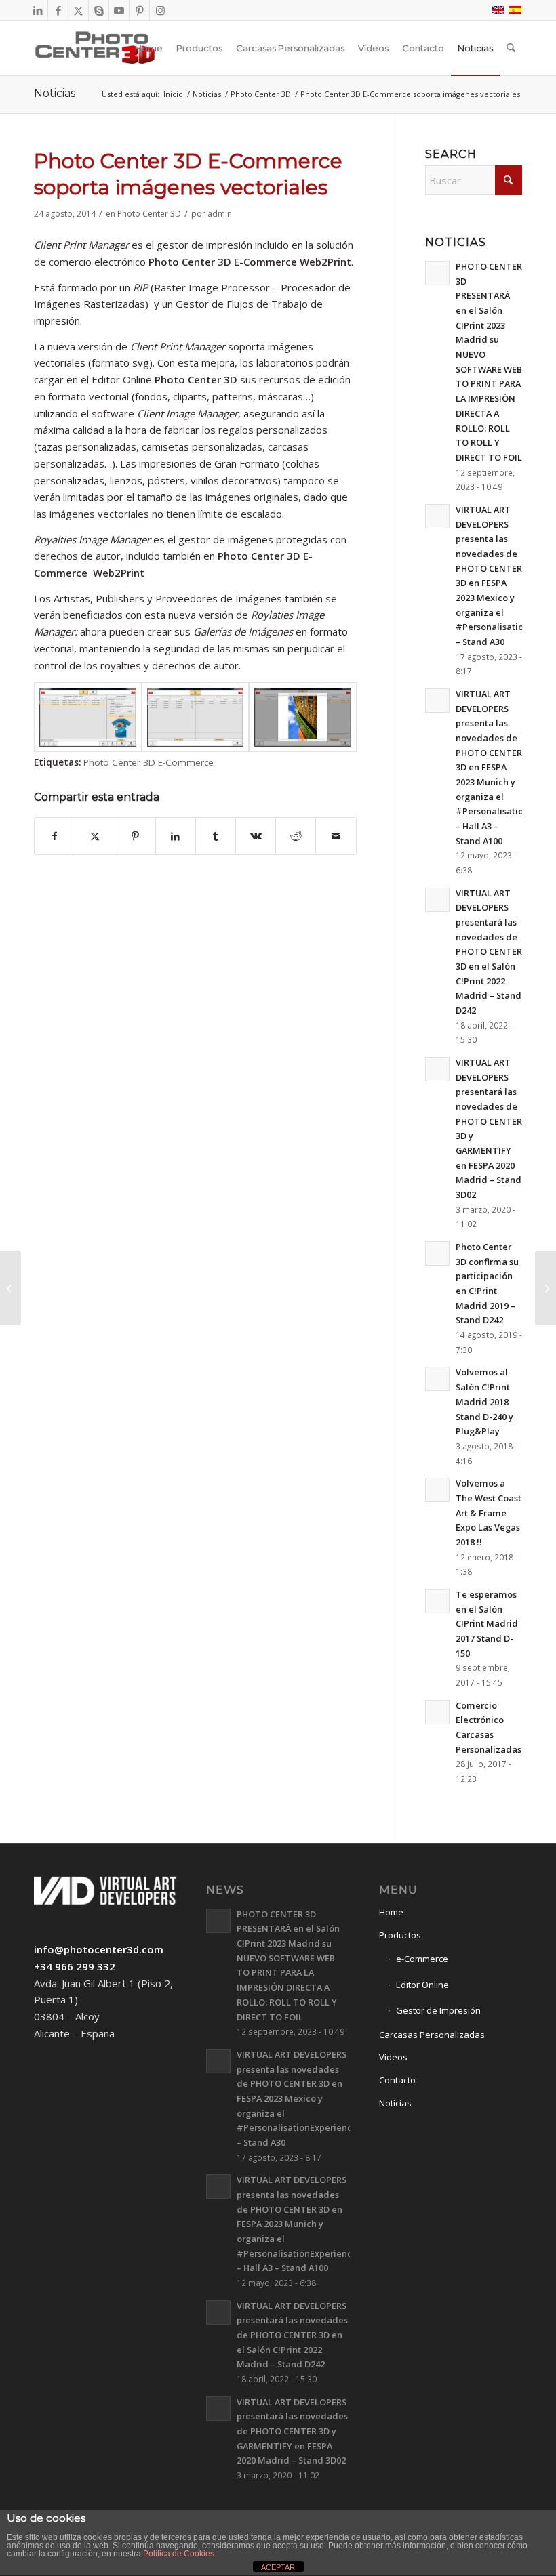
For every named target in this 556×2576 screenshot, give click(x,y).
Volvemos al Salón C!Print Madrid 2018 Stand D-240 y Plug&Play (484, 1401)
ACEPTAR (278, 2567)
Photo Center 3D (149, 214)
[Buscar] (511, 48)
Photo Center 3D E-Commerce (148, 762)
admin (220, 214)
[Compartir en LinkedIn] (176, 836)
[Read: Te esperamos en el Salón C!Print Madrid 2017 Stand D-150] (437, 1601)
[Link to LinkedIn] (38, 10)
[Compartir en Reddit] (296, 836)
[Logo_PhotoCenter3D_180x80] (95, 48)
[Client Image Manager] (196, 717)
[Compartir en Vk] (256, 836)
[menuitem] (149, 48)
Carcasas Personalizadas (432, 2035)
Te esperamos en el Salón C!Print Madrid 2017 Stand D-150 (487, 1624)
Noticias (55, 93)
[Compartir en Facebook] (55, 836)
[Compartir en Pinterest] (135, 836)
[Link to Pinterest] (139, 10)
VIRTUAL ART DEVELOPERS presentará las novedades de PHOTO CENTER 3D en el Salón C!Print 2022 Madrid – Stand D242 (489, 952)
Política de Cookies (179, 2554)
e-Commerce (422, 1959)
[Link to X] (78, 10)
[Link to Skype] (99, 10)
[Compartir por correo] (336, 836)
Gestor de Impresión (438, 2010)
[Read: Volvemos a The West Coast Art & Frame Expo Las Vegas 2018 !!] (437, 1490)
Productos (400, 1935)
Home (391, 1912)
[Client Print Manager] (88, 717)
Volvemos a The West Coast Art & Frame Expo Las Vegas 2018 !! (489, 1513)
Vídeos (393, 2057)
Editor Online (422, 1985)
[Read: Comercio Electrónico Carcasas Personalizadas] (437, 1712)
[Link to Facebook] (58, 10)
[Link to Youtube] (119, 10)
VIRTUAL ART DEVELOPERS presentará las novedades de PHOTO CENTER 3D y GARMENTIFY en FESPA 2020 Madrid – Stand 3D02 (292, 2431)
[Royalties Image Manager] (303, 717)
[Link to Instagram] (160, 10)
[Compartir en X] (95, 836)
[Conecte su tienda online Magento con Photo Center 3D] (11, 1288)
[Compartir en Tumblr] (216, 836)
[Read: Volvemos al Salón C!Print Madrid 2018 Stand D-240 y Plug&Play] (437, 1379)
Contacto (397, 2080)
